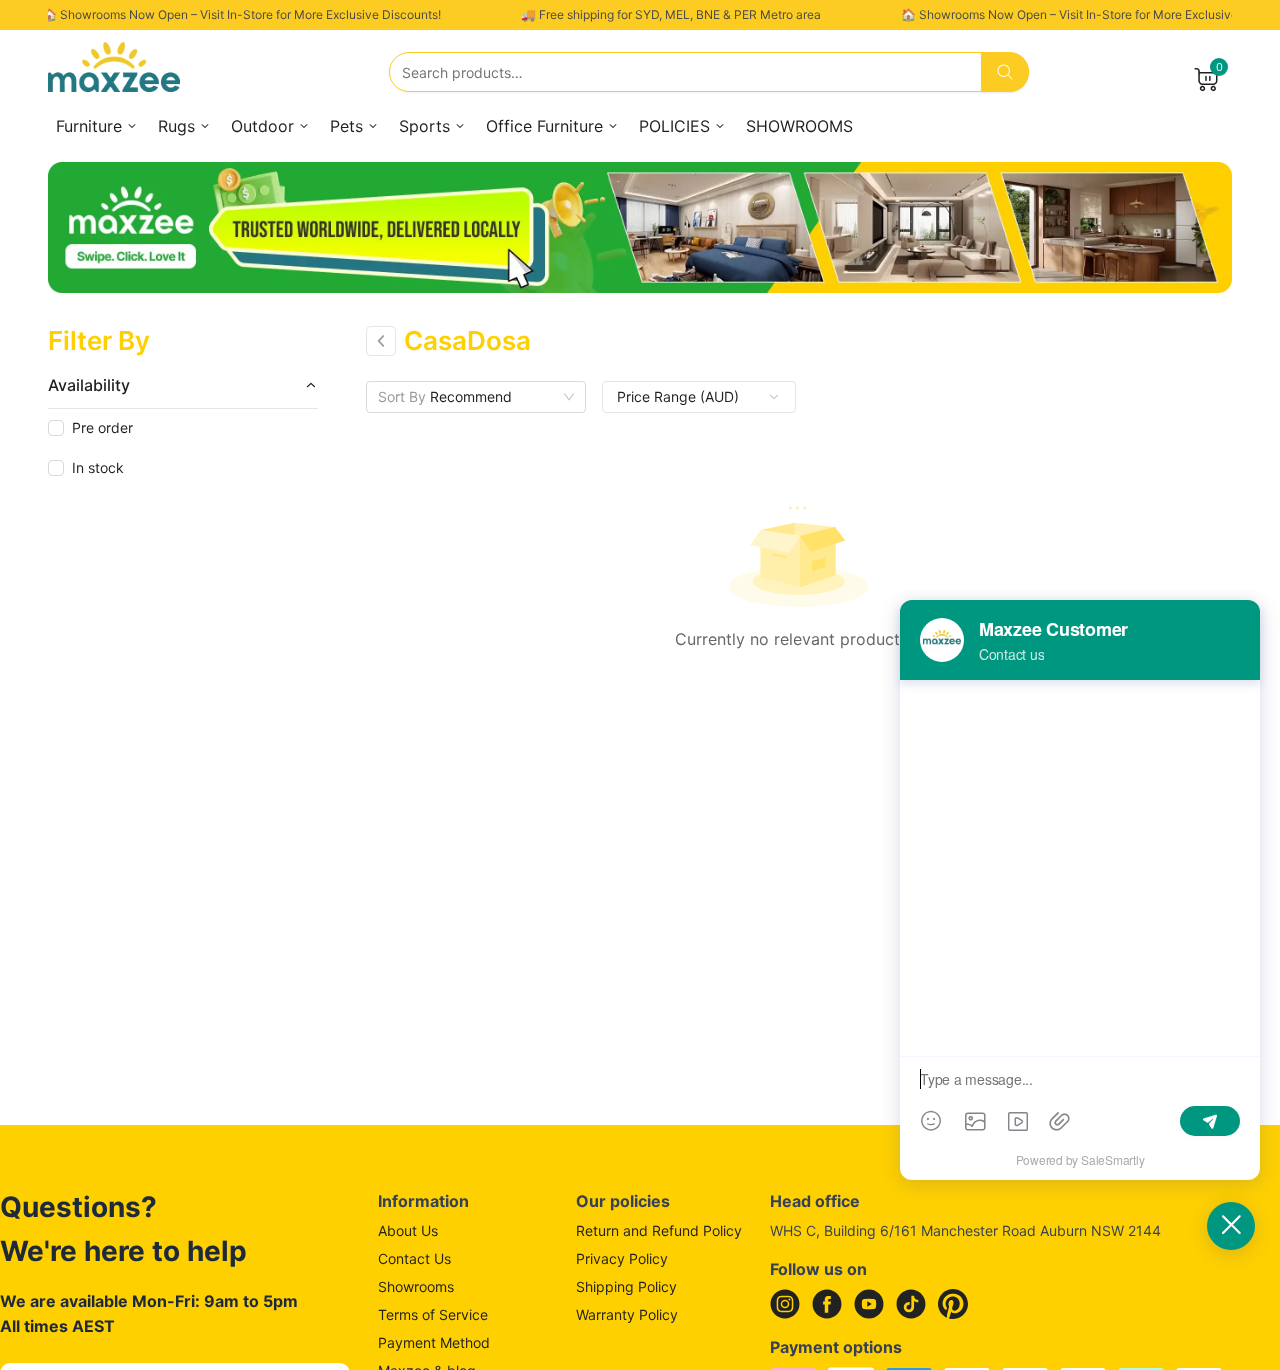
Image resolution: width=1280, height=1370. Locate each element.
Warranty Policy (627, 1314)
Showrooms (416, 1286)
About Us (408, 1230)
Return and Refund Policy (659, 1230)
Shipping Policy (626, 1286)
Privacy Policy (622, 1258)
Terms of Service (433, 1314)
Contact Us (414, 1258)
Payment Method (434, 1342)
